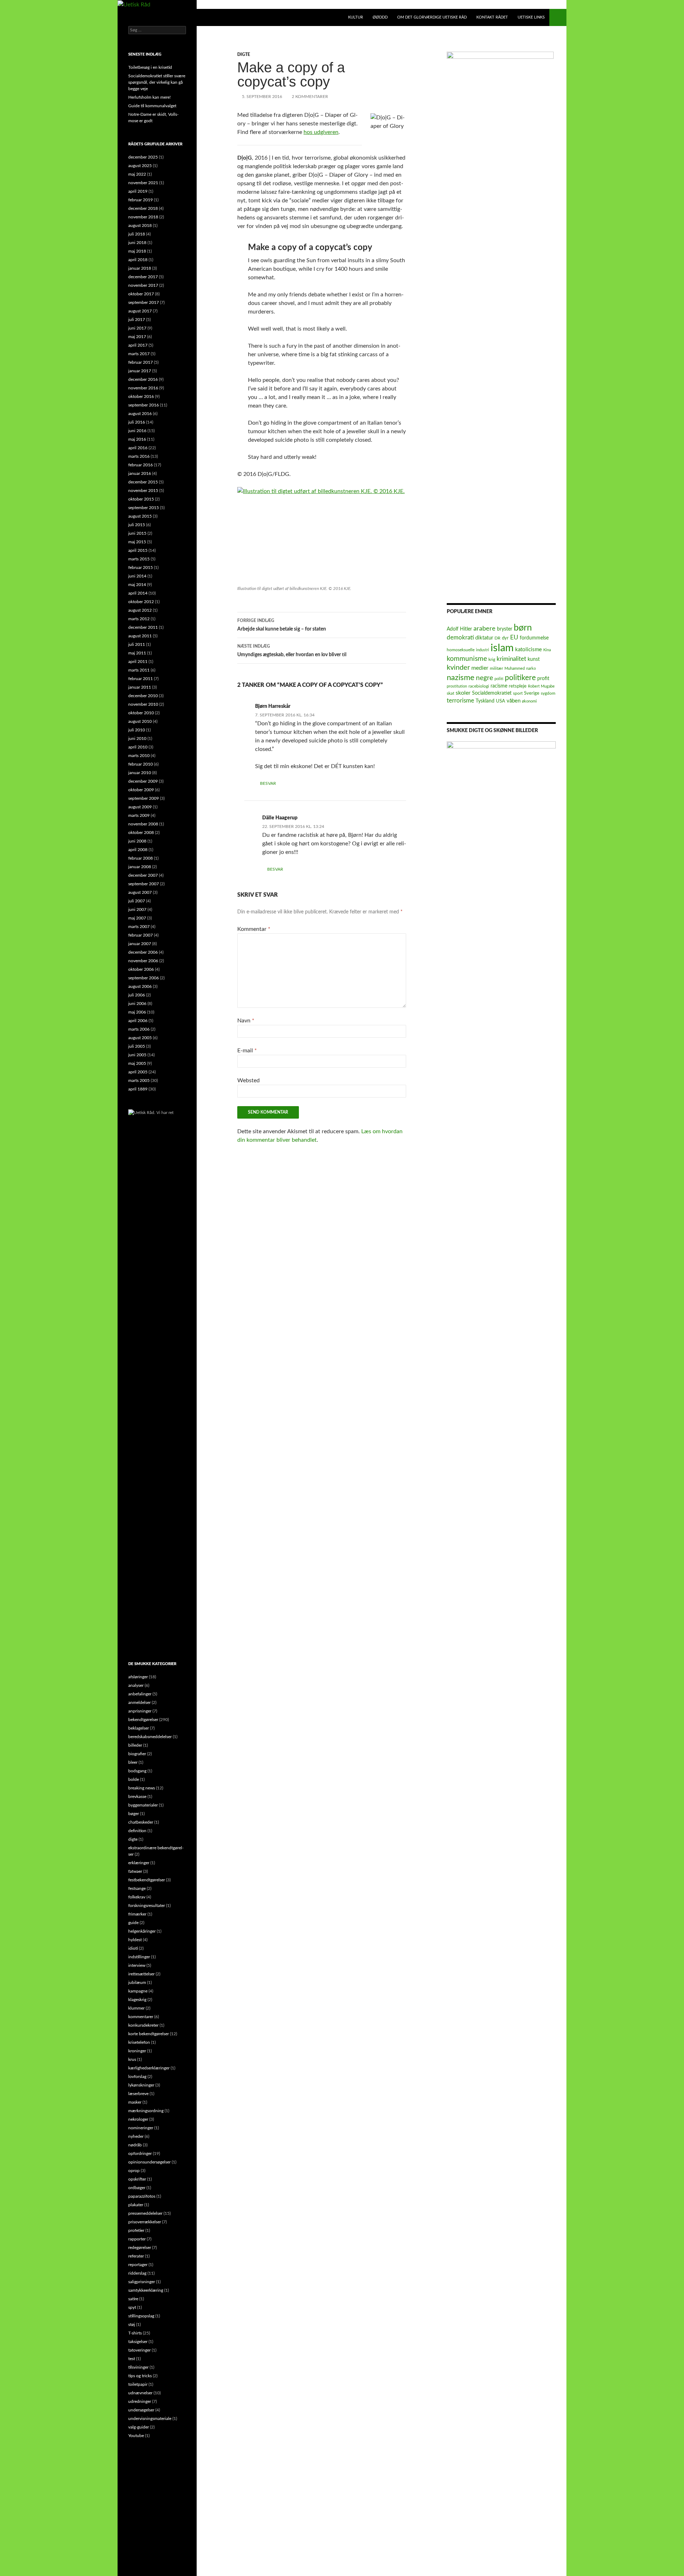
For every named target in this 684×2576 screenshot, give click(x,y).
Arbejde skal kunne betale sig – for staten (282, 625)
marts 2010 (139, 756)
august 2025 (140, 166)
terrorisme (460, 701)
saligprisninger (142, 2282)
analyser (136, 1685)
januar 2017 (140, 371)
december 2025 (143, 157)
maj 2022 (137, 174)
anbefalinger (140, 1694)
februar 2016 (141, 465)
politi (499, 679)
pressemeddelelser (145, 2213)
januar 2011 (140, 687)
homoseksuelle (461, 650)
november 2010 (143, 704)
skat (450, 693)
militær (496, 668)
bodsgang (137, 1771)
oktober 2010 (141, 713)
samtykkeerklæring (146, 2290)
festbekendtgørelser (147, 1880)
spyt (132, 2307)
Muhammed (515, 668)
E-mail (247, 1051)
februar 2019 (141, 200)
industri (483, 650)
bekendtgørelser (143, 1720)
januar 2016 (140, 473)
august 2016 (140, 414)
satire (133, 2299)
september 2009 (144, 798)
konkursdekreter (143, 2025)
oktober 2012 (141, 602)
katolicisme (528, 650)
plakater (136, 2205)
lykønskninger (141, 2085)
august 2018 (140, 226)
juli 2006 (137, 995)
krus (132, 2059)
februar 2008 (141, 858)
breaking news (142, 1788)
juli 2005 (137, 1046)
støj (132, 2324)
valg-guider (139, 2427)
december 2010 (143, 696)
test (132, 2359)
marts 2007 (139, 927)
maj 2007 (137, 918)
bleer (133, 1762)
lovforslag (137, 2077)
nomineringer (141, 2128)
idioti (133, 1948)
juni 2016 (137, 431)
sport (518, 693)
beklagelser (139, 1728)
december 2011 (143, 627)
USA (501, 701)
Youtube (136, 2436)
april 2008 (138, 850)
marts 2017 (139, 354)
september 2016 (144, 405)
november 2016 (143, 388)
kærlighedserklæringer (149, 2068)
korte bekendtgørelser (149, 2034)
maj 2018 (137, 251)
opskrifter (137, 2179)
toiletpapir (138, 2384)
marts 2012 (139, 619)
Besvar (268, 783)
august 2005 (140, 1038)
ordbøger (137, 2188)
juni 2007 (137, 909)
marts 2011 (139, 670)
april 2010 (138, 747)
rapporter (137, 2239)
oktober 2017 (141, 294)
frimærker (137, 1914)
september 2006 (144, 978)
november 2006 (143, 961)
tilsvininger (138, 2367)
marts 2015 (139, 559)
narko (531, 668)
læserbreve (138, 2094)
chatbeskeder (141, 1822)
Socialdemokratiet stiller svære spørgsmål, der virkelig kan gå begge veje (157, 82)
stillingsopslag (141, 2316)
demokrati (460, 637)
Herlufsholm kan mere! (149, 97)
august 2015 (140, 516)
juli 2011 (137, 644)
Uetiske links (531, 17)
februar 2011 (141, 679)
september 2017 (144, 302)
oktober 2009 (141, 790)
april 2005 (138, 1072)
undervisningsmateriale (150, 2419)
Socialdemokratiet (492, 693)
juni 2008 (137, 841)
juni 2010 (137, 738)
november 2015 (143, 491)
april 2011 (138, 662)
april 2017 (138, 345)
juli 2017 (137, 320)
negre (484, 678)
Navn (246, 1021)
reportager (138, 2265)
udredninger (140, 2401)
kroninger (137, 2051)
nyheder (136, 2136)
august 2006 (140, 986)
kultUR (356, 17)
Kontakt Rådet (492, 17)
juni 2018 (137, 243)
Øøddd (380, 17)
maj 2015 (137, 542)
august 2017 (140, 311)
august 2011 (140, 636)
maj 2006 (137, 1012)
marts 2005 (139, 1080)
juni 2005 (137, 1055)
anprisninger (140, 1711)
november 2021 (143, 183)
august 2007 (140, 892)
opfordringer (140, 2153)
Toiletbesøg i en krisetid (150, 67)
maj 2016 (137, 439)
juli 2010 (137, 730)
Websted (248, 1080)
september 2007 (144, 884)
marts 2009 (139, 815)
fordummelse (534, 638)
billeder (135, 1745)
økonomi (529, 701)
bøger (134, 1814)
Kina (547, 650)
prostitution (457, 686)
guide (133, 1923)
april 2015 (138, 550)
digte (244, 55)
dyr (505, 638)
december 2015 (143, 482)
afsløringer (138, 1677)
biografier (137, 1754)
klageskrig (137, 2000)
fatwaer (135, 1871)
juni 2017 (137, 328)
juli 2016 (137, 422)
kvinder (458, 668)
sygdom (548, 693)
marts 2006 (139, 1029)
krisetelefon (139, 2042)
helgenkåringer (142, 1931)
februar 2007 (141, 935)
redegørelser (140, 2248)
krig (492, 659)
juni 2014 (137, 576)
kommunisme (467, 659)
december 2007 (143, 875)
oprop (134, 2171)
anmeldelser (139, 1702)
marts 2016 (139, 456)
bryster (505, 629)
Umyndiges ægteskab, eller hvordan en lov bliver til (292, 651)
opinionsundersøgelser (149, 2162)
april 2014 (138, 593)
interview (137, 1965)
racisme (499, 686)
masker (135, 2102)
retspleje (518, 686)
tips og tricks (140, 2376)
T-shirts (135, 2333)
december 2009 (143, 781)
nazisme (461, 678)
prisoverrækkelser (145, 2222)
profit (543, 679)
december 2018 (143, 208)
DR (498, 638)
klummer (136, 2008)
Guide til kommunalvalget (152, 106)
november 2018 (143, 217)
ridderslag (137, 2273)
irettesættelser (141, 1974)
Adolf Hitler (459, 629)
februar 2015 (141, 567)
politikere (520, 678)
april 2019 (138, 191)
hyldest (135, 1940)
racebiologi (479, 686)
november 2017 (143, 285)
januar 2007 (140, 944)
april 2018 (138, 260)
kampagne (138, 1991)
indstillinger (139, 1957)
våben (514, 701)
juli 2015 (137, 525)
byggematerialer (143, 1805)
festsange (137, 1888)
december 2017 (143, 277)
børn (523, 628)
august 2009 (140, 807)
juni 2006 (137, 1004)
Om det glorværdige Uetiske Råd (432, 17)
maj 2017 (137, 337)
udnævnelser (140, 2393)
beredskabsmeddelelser (150, 1737)
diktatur (484, 638)
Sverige (532, 693)
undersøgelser (141, 2410)
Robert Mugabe (541, 686)
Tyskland (485, 701)
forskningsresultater (147, 1906)
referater (136, 2256)
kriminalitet (511, 659)
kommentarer (141, 2017)
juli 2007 (137, 901)
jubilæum (137, 1982)
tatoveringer (139, 2350)
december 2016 (143, 379)
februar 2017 (141, 362)
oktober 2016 (141, 396)
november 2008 (143, 824)
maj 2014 (137, 585)
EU (514, 637)
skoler (463, 693)
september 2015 (144, 508)
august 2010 (140, 721)
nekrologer (138, 2119)
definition (137, 1831)
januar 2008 (140, 867)
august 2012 (140, 610)
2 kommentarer (310, 97)
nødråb (135, 2145)
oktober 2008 (141, 833)
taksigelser (138, 2342)
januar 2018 (140, 268)
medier (480, 668)
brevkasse (137, 1797)
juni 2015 (137, 533)
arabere (484, 629)
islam (502, 648)
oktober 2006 (141, 969)
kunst (534, 659)
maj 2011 (137, 653)
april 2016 (138, 448)
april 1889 (138, 1089)
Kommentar (254, 929)
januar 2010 (140, 773)
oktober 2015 (141, 499)
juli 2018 (137, 234)
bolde (134, 1779)
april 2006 (138, 1021)
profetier (136, 2230)
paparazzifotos (142, 2196)
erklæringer (139, 1863)
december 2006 (143, 952)
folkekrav (137, 1897)
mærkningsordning (146, 2111)
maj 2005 (137, 1063)
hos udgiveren (321, 132)
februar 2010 (141, 764)
